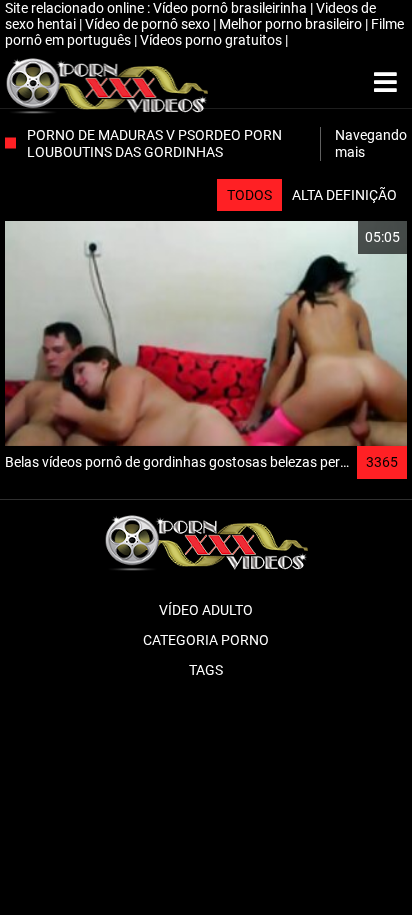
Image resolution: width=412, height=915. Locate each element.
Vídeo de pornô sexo (149, 24)
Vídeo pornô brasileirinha (231, 8)
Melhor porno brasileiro (292, 24)
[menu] (385, 83)
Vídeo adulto (206, 610)
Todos (249, 195)
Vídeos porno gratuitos (212, 40)
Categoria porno (206, 640)
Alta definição (344, 195)
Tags (206, 670)
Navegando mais (371, 143)
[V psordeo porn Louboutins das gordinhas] (106, 83)
